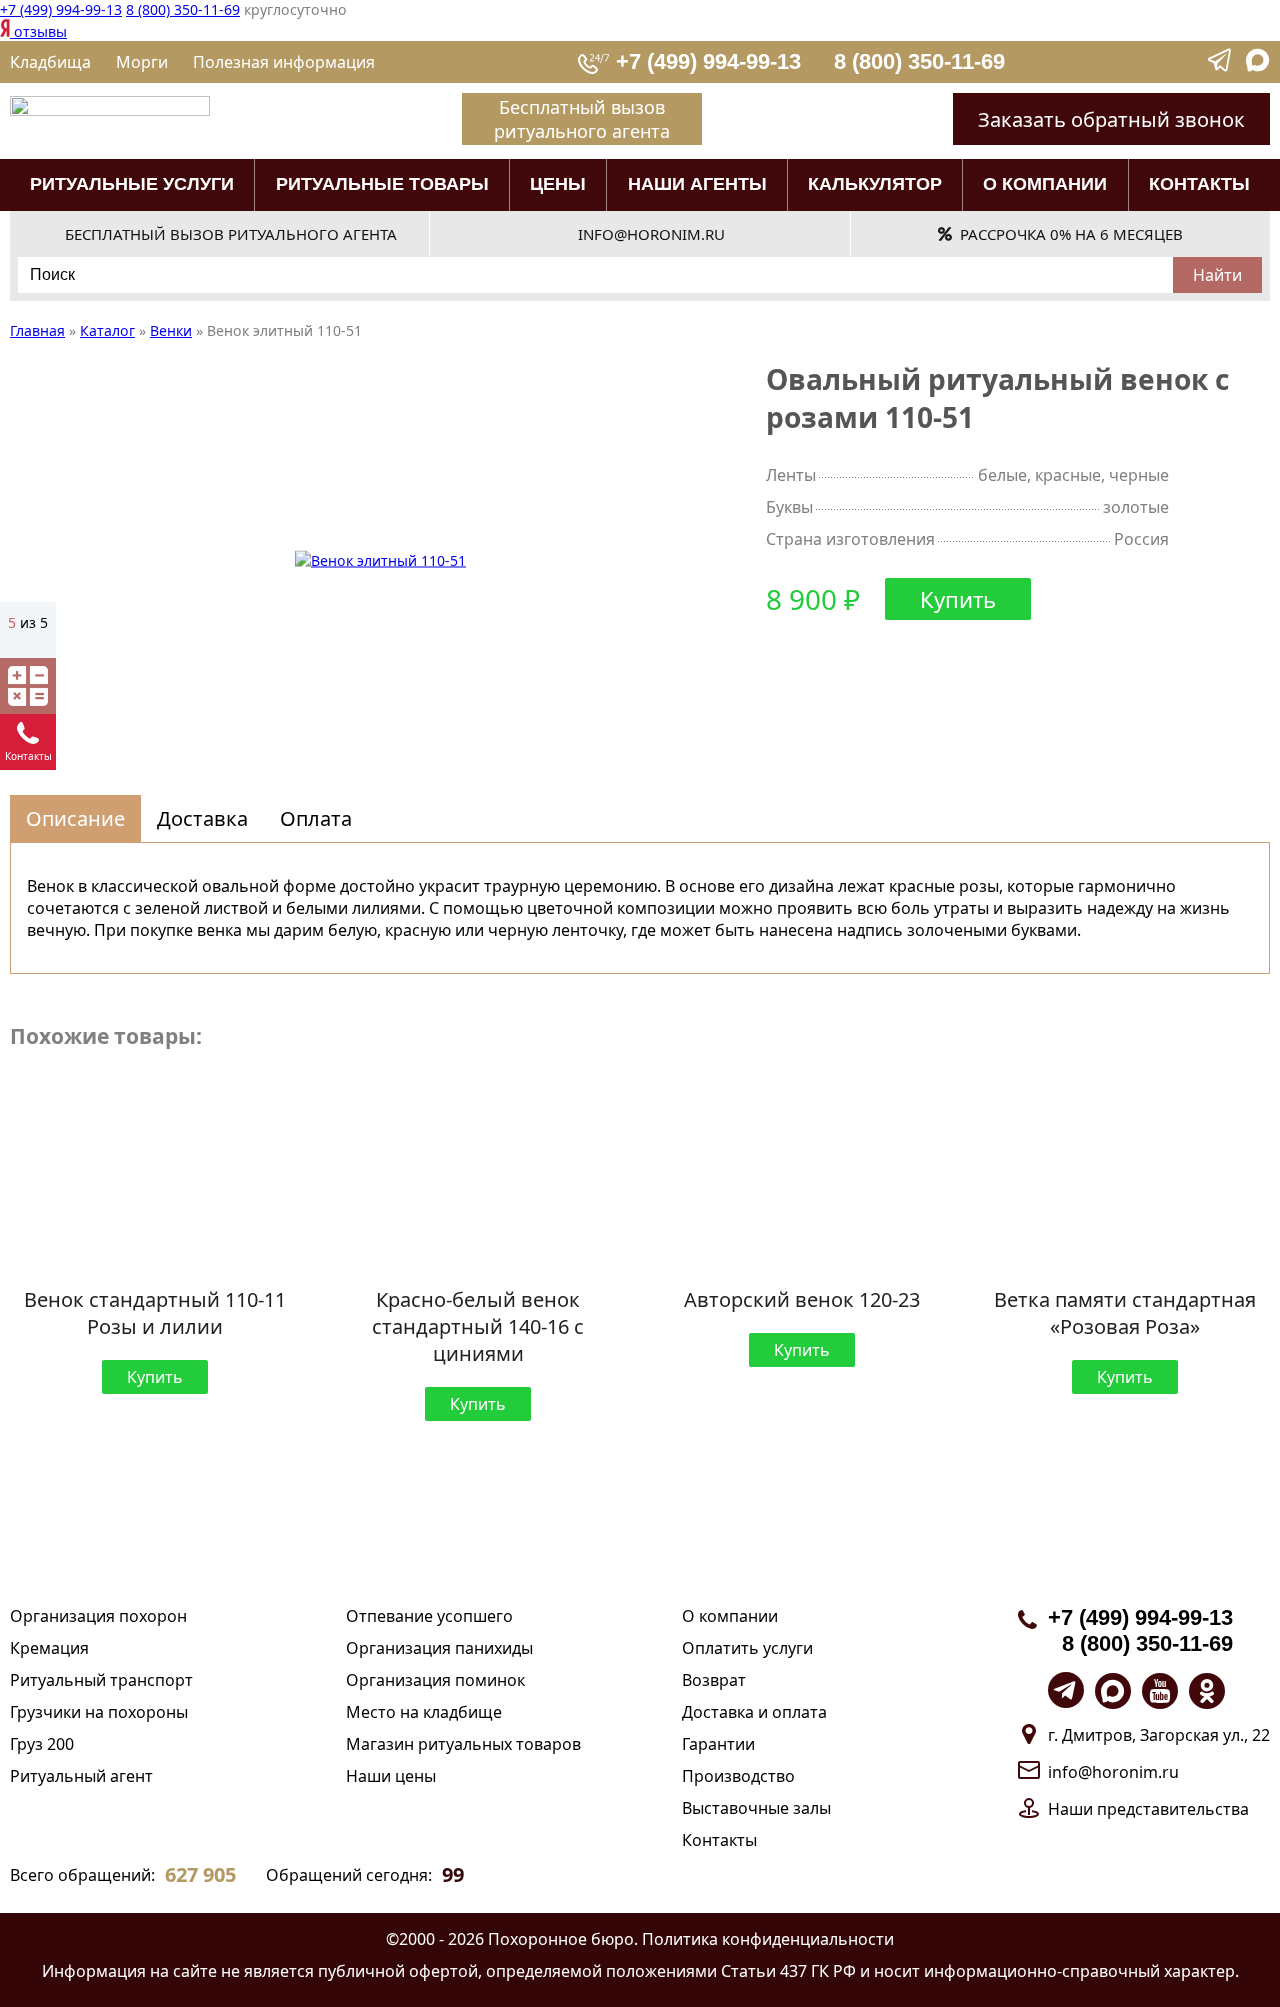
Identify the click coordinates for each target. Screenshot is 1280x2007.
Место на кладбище (424, 1712)
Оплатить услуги (747, 1648)
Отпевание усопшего (429, 1616)
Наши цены (391, 1776)
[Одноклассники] (1207, 1691)
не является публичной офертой (349, 1971)
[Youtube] (1160, 1691)
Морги (142, 62)
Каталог (107, 330)
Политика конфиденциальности (768, 1939)
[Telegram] (1221, 66)
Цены (558, 184)
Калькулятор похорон (28, 686)
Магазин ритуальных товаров (463, 1744)
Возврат (714, 1680)
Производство (738, 1776)
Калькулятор (875, 184)
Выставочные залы (756, 1808)
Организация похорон (98, 1616)
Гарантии (718, 1744)
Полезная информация (284, 62)
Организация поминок (435, 1680)
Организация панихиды (439, 1648)
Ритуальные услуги (132, 184)
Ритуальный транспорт (101, 1680)
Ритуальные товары (382, 184)
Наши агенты (697, 184)
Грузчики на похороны (99, 1712)
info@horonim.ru (1113, 1772)
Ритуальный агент (81, 1776)
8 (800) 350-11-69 (183, 9)
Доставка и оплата (754, 1712)
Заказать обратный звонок (1111, 119)
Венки (171, 330)
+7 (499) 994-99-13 (61, 9)
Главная (37, 330)
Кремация (49, 1648)
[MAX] (1258, 66)
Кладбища (50, 62)
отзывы (38, 31)
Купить (958, 599)
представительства (1173, 1809)
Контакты (1199, 184)
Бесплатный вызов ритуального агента (582, 119)
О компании (1045, 184)
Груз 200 (42, 1744)
